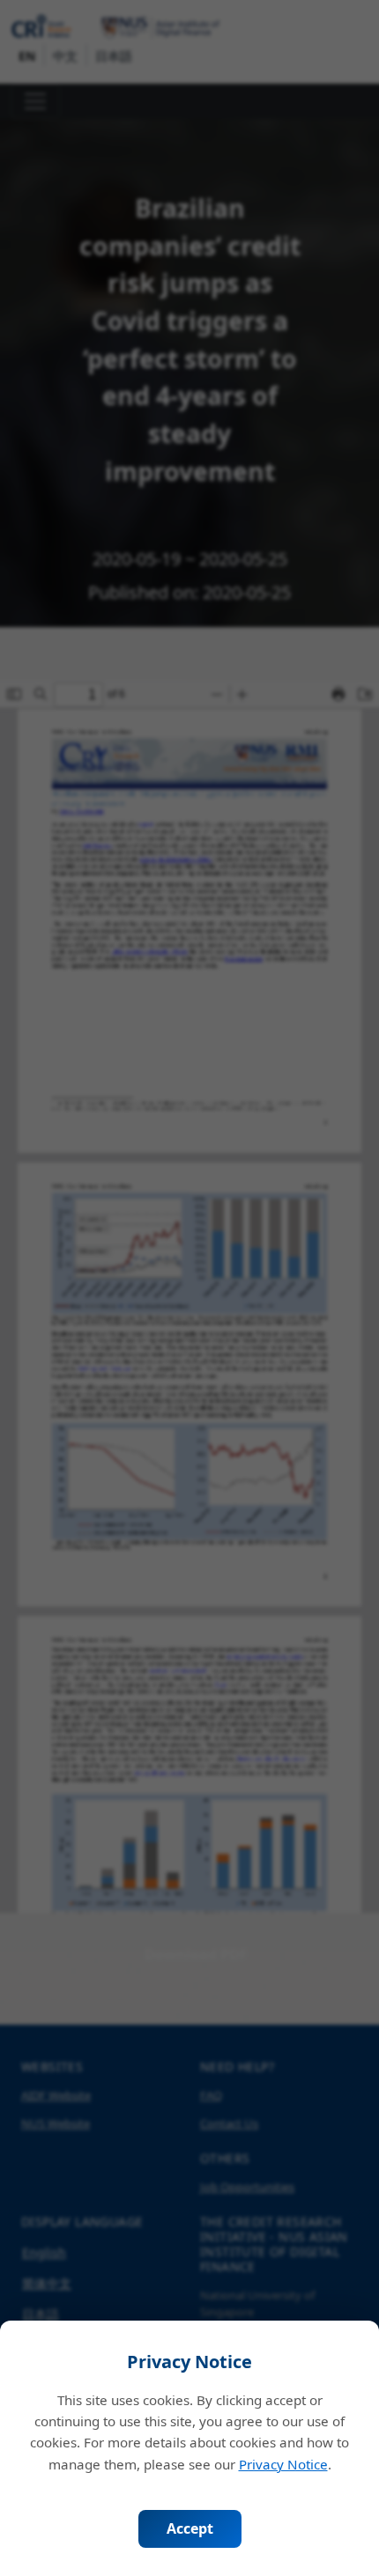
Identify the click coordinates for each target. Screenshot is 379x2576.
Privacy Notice (283, 2464)
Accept (190, 2528)
